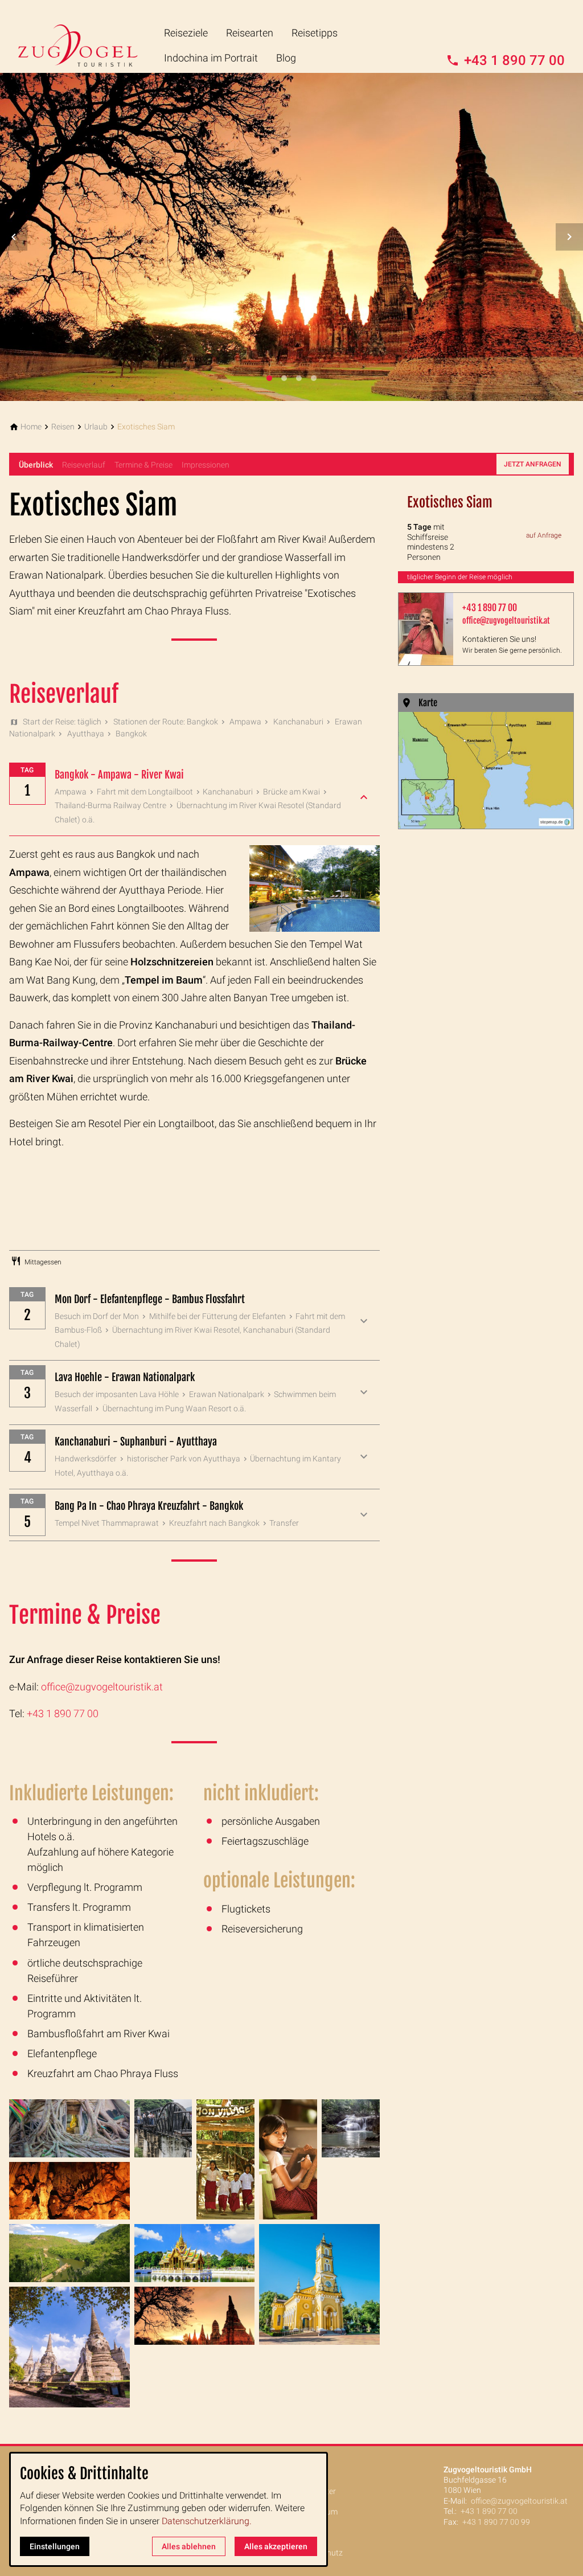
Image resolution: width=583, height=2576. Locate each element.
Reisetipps (315, 33)
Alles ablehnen (189, 2546)
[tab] (269, 378)
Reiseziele (186, 33)
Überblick (36, 465)
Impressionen (206, 465)
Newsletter (317, 2491)
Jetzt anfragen (533, 464)
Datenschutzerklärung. (207, 2521)
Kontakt (312, 2471)
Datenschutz (320, 2553)
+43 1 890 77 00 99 (496, 2522)
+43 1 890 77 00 (63, 1713)
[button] (14, 237)
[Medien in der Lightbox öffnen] (69, 2128)
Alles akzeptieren (276, 2546)
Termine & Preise (143, 465)
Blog (286, 58)
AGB (306, 2532)
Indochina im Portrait (211, 58)
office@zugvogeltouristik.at (102, 1687)
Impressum (318, 2512)
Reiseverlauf (84, 465)
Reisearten (250, 33)
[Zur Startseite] (87, 36)
